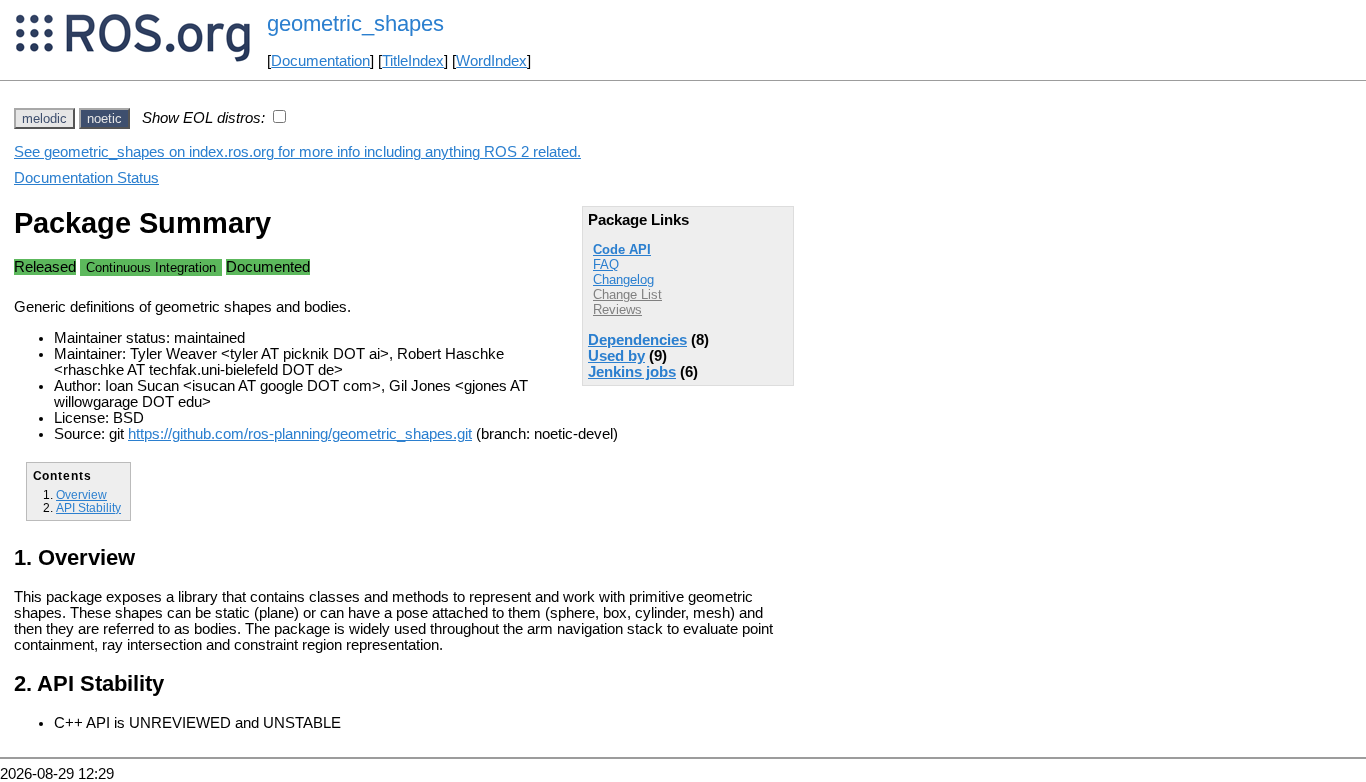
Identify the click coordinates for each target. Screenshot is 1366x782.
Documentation (320, 61)
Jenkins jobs (632, 372)
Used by (616, 356)
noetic (104, 118)
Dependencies (637, 340)
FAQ (606, 264)
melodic (44, 118)
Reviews (617, 309)
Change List (627, 294)
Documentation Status (86, 178)
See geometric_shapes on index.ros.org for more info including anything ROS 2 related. (297, 152)
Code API (622, 249)
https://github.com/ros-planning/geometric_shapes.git (300, 434)
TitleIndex (413, 61)
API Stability (88, 507)
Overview (81, 494)
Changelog (623, 279)
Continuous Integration (151, 267)
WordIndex (491, 61)
